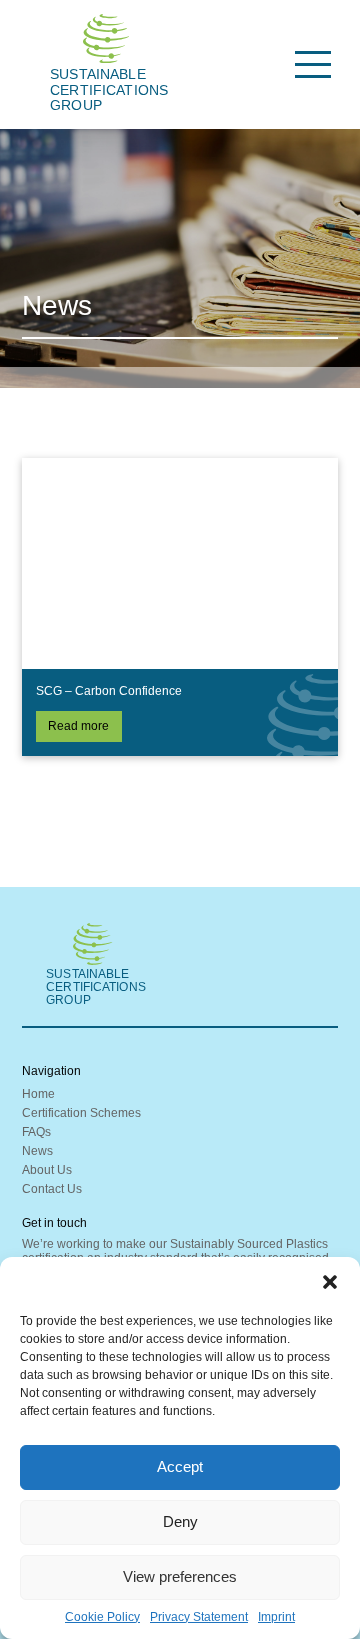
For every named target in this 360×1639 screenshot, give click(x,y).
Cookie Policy (102, 1617)
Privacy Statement (199, 1617)
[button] (330, 1282)
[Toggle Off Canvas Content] (313, 64)
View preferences (180, 1576)
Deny (180, 1521)
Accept (180, 1466)
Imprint (276, 1617)
